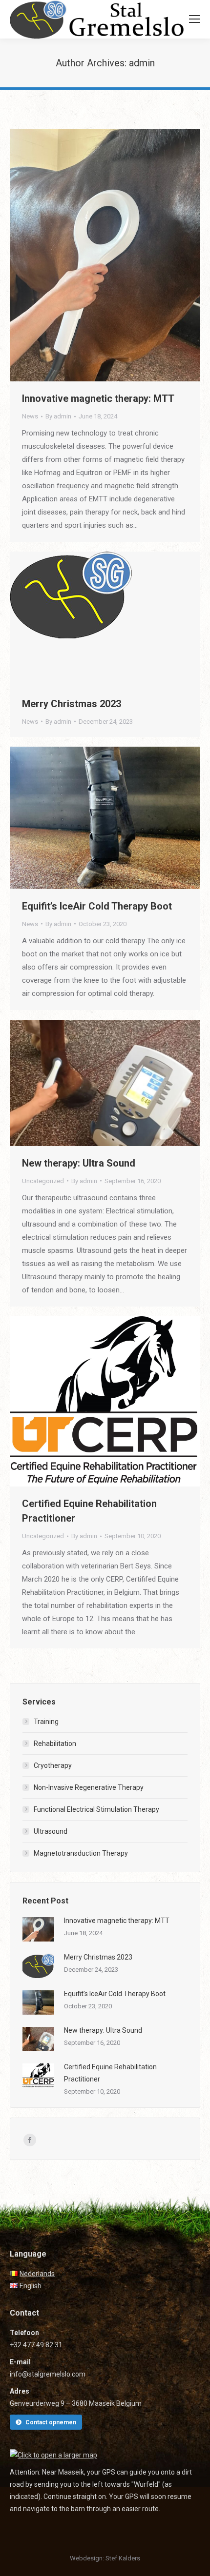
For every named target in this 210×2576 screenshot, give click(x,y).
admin (142, 63)
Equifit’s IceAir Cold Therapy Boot (97, 906)
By (58, 416)
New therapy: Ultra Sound (79, 1163)
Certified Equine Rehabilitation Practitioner (89, 1511)
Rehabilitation (55, 1744)
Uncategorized (43, 1181)
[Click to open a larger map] (53, 2455)
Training (46, 1722)
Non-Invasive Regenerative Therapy (89, 1787)
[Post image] (38, 1929)
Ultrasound (51, 1831)
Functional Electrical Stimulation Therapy (96, 1809)
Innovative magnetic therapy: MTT (98, 398)
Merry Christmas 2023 (72, 704)
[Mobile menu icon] (194, 19)
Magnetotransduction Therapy (81, 1853)
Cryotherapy (53, 1765)
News (30, 416)
